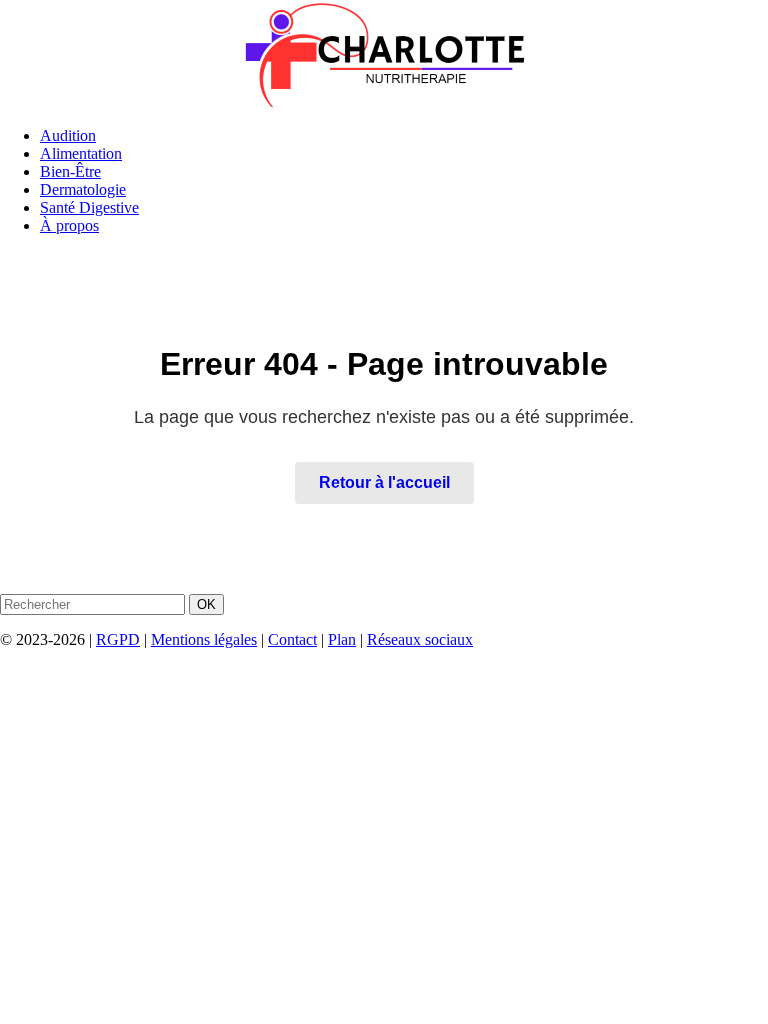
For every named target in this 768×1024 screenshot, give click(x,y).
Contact (292, 639)
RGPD (118, 639)
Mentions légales (204, 639)
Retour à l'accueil (384, 482)
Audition (68, 135)
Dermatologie (83, 189)
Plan (342, 639)
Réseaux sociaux (420, 639)
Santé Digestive (89, 207)
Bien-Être (70, 171)
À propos (69, 225)
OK (206, 604)
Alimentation (81, 153)
